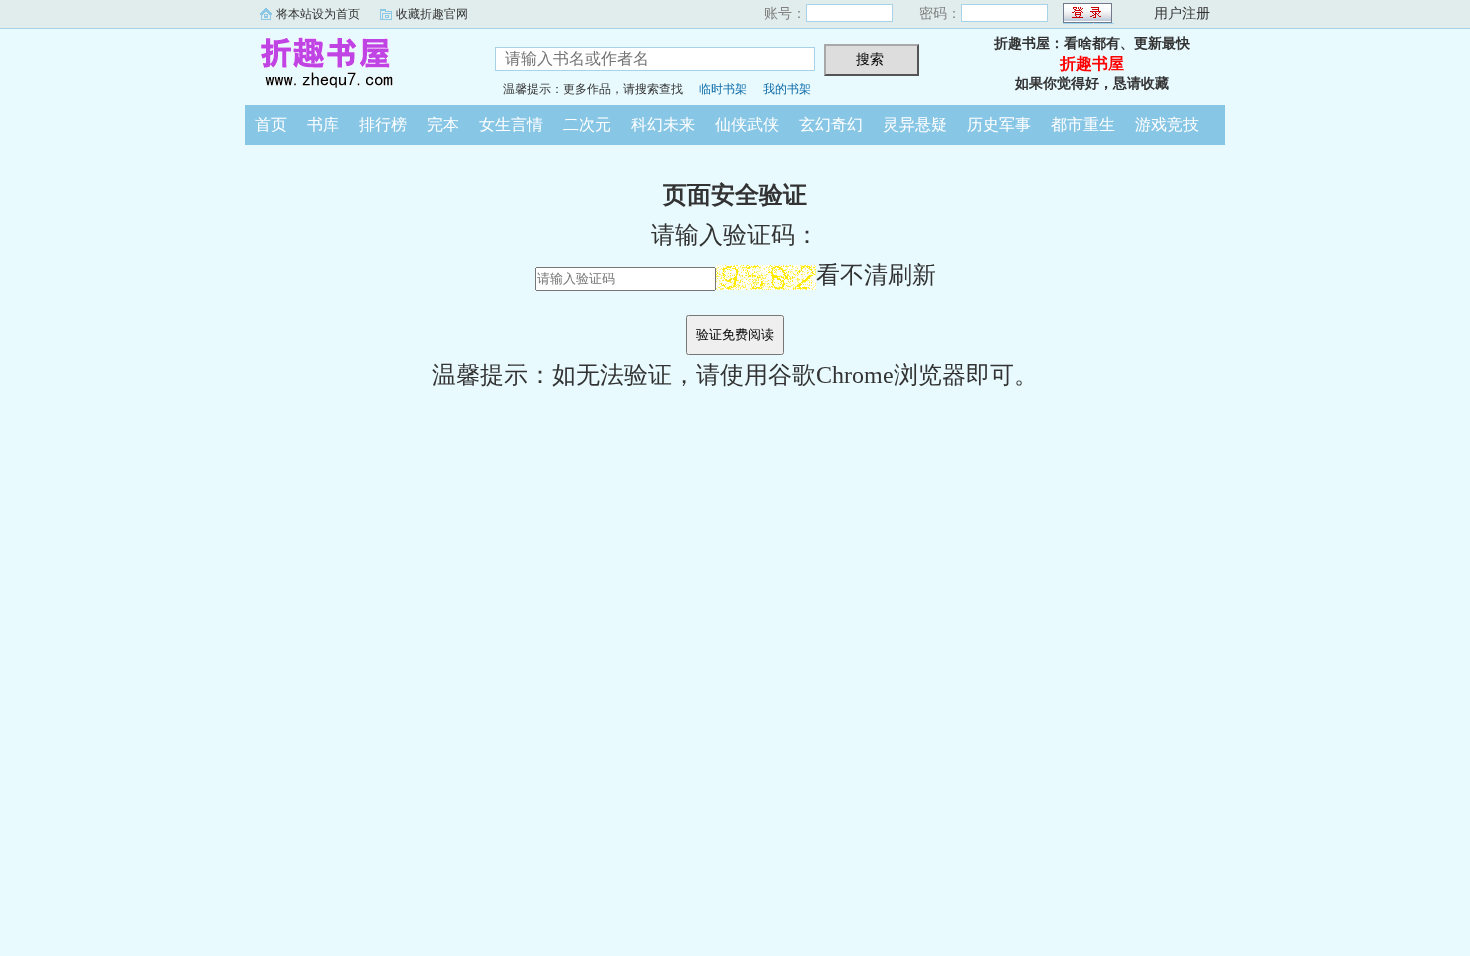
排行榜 (383, 124)
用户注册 (1182, 13)
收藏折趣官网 (432, 14)
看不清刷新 (876, 275)
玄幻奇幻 (831, 124)
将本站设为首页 (318, 14)
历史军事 (999, 124)
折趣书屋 (355, 64)
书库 (323, 124)
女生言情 (511, 124)
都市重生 (1083, 124)
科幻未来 (663, 124)
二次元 (587, 124)
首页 (271, 124)
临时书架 (723, 89)
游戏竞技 (1167, 124)
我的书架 (787, 89)
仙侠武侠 (747, 124)
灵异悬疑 (915, 124)
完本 (443, 124)
